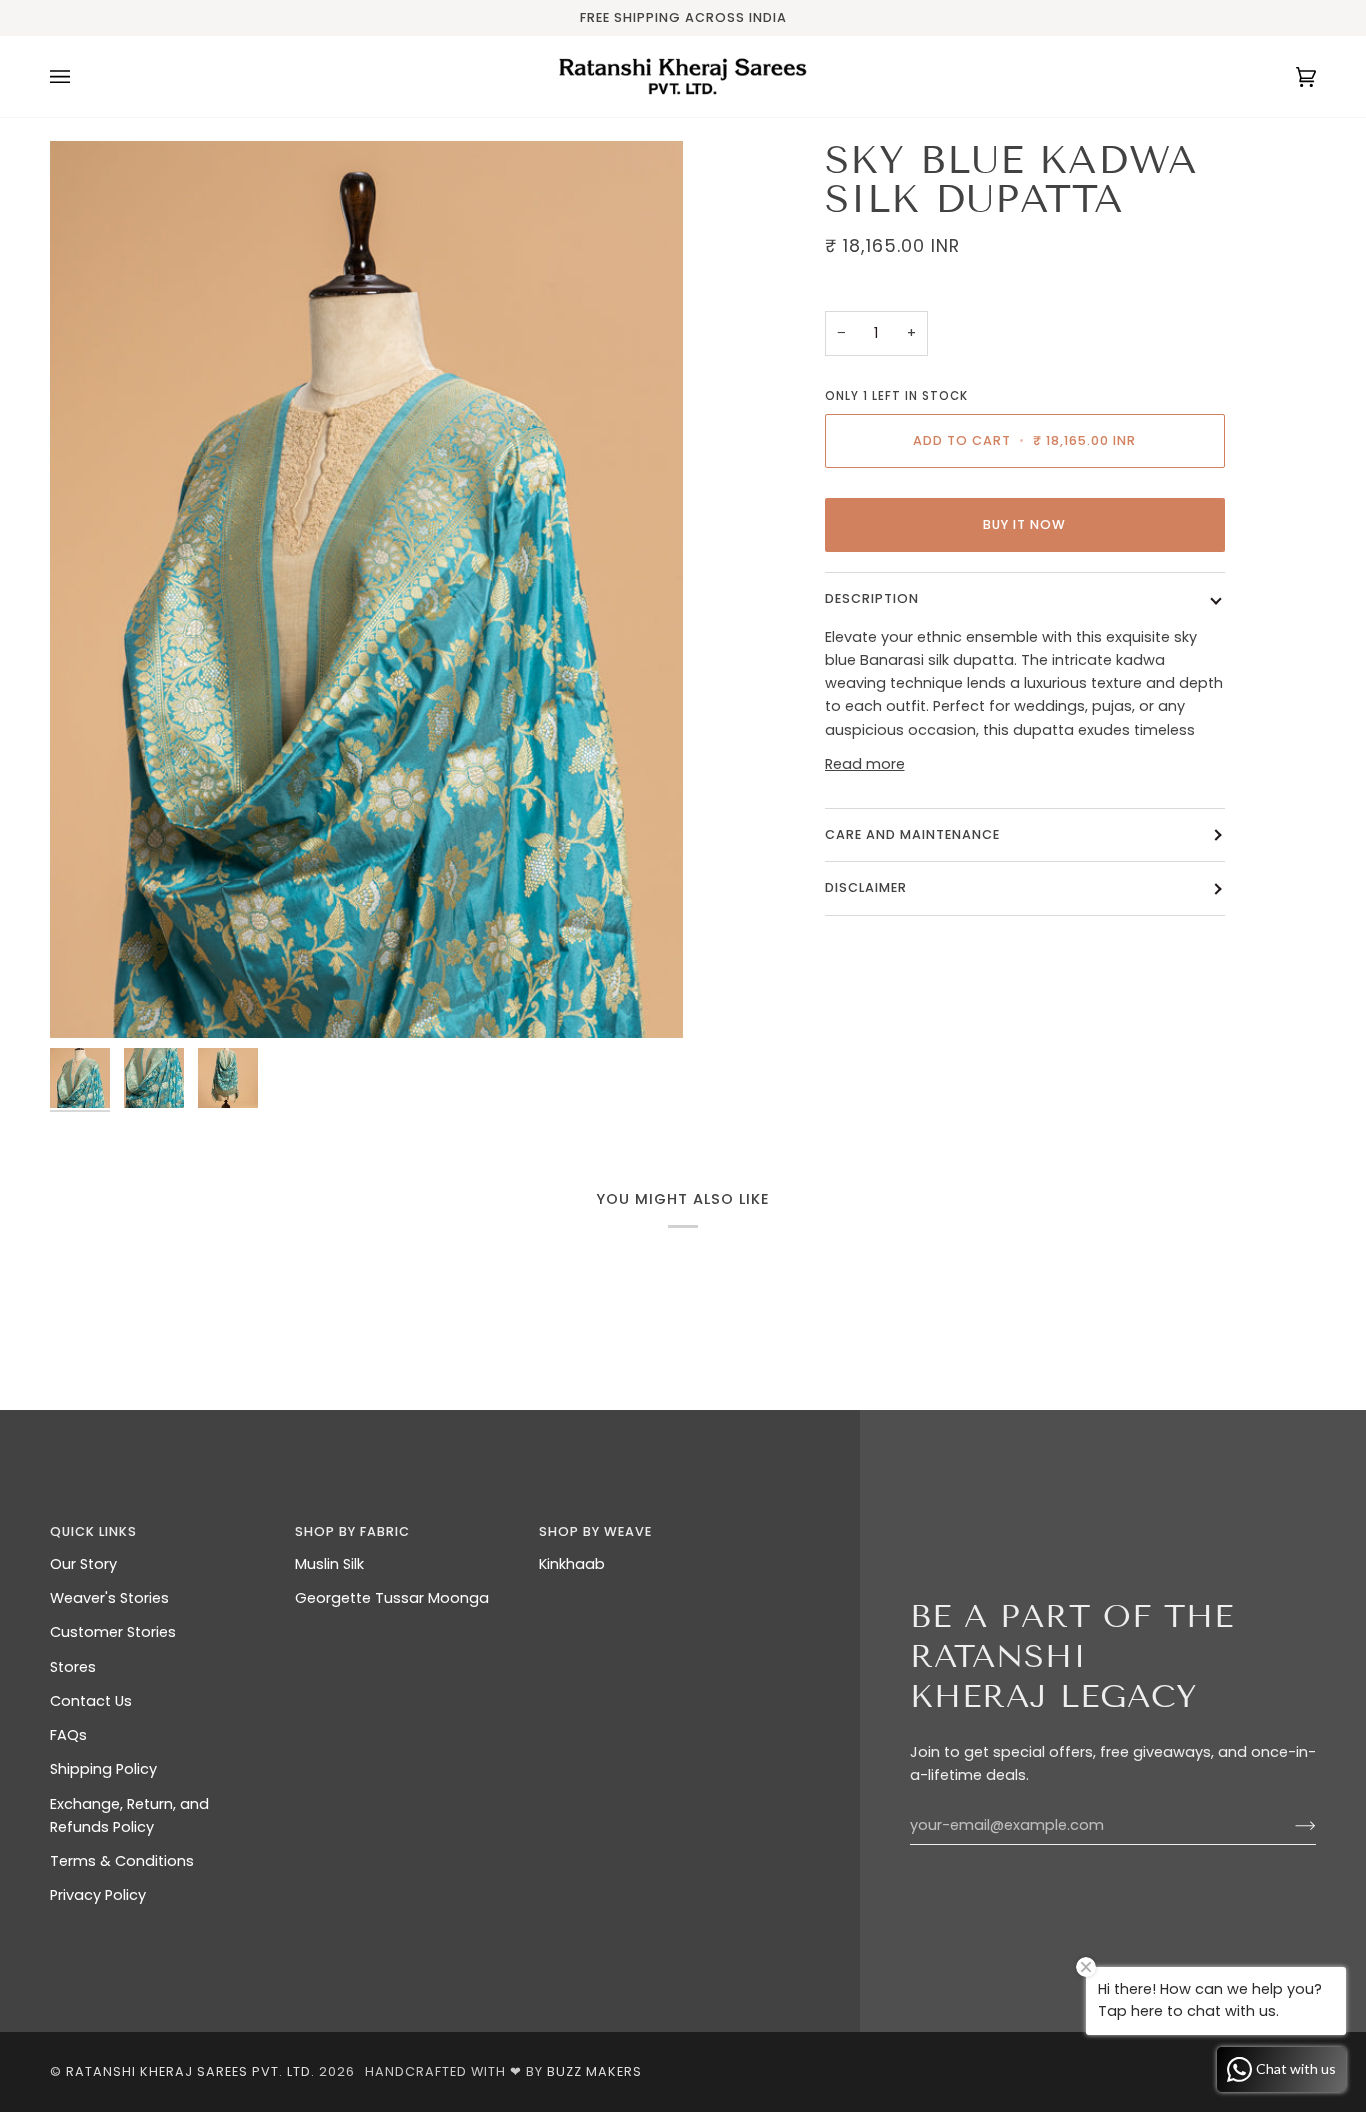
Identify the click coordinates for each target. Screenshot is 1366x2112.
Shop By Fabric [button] (352, 1531)
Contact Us (91, 1701)
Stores (73, 1667)
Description (872, 598)
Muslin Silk (329, 1564)
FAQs (68, 1735)
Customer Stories (113, 1632)
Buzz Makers (594, 2071)
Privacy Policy (98, 1895)
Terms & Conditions (122, 1861)
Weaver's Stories (109, 1598)
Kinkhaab (572, 1564)
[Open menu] (80, 76)
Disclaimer (868, 887)
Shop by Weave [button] (595, 1531)
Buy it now (1024, 524)
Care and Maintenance (912, 834)
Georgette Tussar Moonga (392, 1598)
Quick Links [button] (93, 1531)
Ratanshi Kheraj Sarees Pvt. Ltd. (190, 2071)
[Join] (1289, 1826)
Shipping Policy (103, 1769)
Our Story (83, 1564)
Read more (865, 764)
